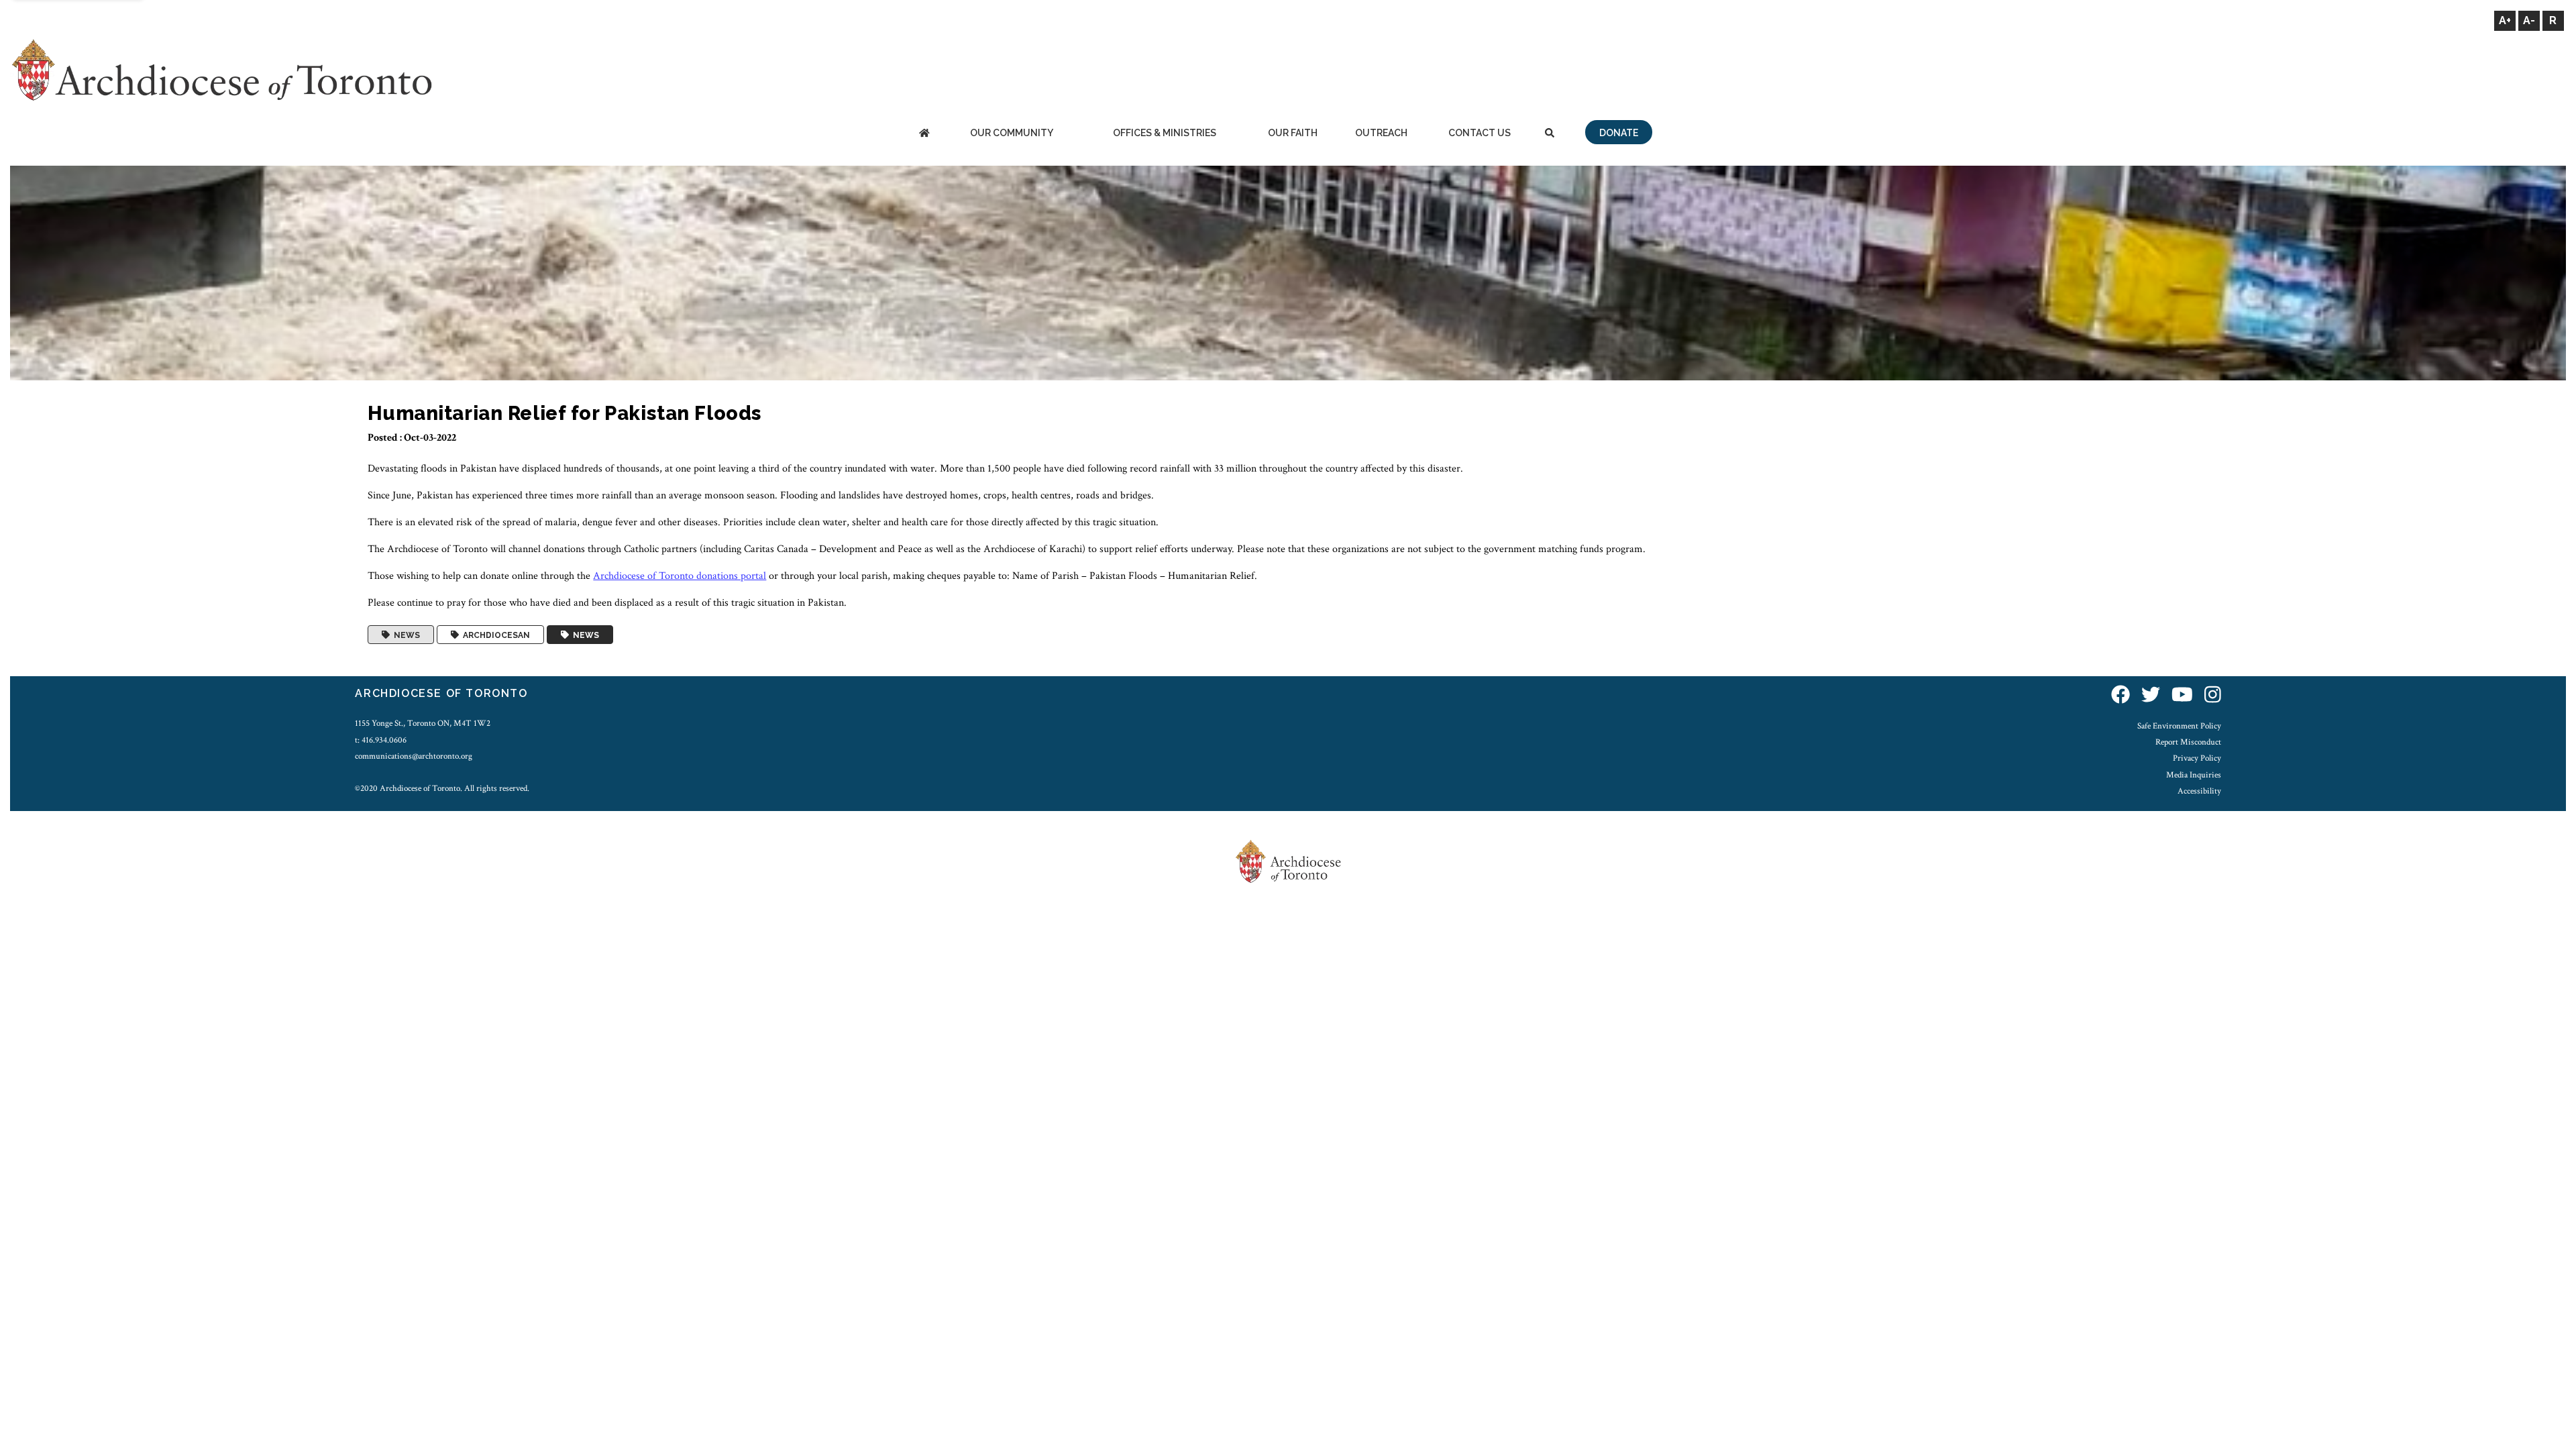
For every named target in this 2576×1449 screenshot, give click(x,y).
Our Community (1012, 133)
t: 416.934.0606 (381, 740)
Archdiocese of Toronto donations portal (680, 576)
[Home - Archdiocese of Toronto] (924, 134)
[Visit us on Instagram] (2213, 695)
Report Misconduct (2188, 742)
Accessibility (2199, 791)
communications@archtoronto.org (414, 756)
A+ (2505, 20)
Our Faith (1293, 133)
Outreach (1381, 133)
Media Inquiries (2194, 775)
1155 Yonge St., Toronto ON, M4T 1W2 (423, 723)
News (405, 635)
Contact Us (1480, 133)
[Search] (1550, 134)
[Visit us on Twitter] (2151, 695)
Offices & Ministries (1165, 133)
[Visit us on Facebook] (2121, 695)
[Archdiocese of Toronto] (221, 69)
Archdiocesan (494, 635)
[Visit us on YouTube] (2182, 695)
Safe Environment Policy (2179, 726)
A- (2529, 20)
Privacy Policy (2197, 758)
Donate (1619, 133)
